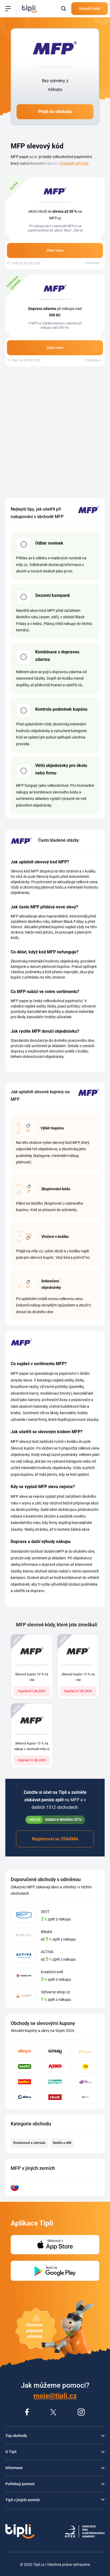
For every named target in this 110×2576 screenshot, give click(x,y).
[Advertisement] (55, 432)
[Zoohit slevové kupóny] (25, 2067)
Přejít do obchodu (55, 112)
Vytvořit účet (90, 9)
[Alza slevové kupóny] (25, 2097)
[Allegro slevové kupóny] (25, 2051)
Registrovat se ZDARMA (55, 1839)
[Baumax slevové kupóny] (25, 2082)
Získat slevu (55, 250)
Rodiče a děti (62, 2143)
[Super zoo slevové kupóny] (85, 2067)
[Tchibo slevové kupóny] (85, 2051)
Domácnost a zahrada (29, 2143)
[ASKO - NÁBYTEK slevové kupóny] (55, 2067)
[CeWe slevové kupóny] (55, 2097)
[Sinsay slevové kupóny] (55, 2051)
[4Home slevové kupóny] (55, 2082)
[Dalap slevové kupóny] (85, 2097)
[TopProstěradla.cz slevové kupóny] (85, 2082)
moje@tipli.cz (55, 2396)
